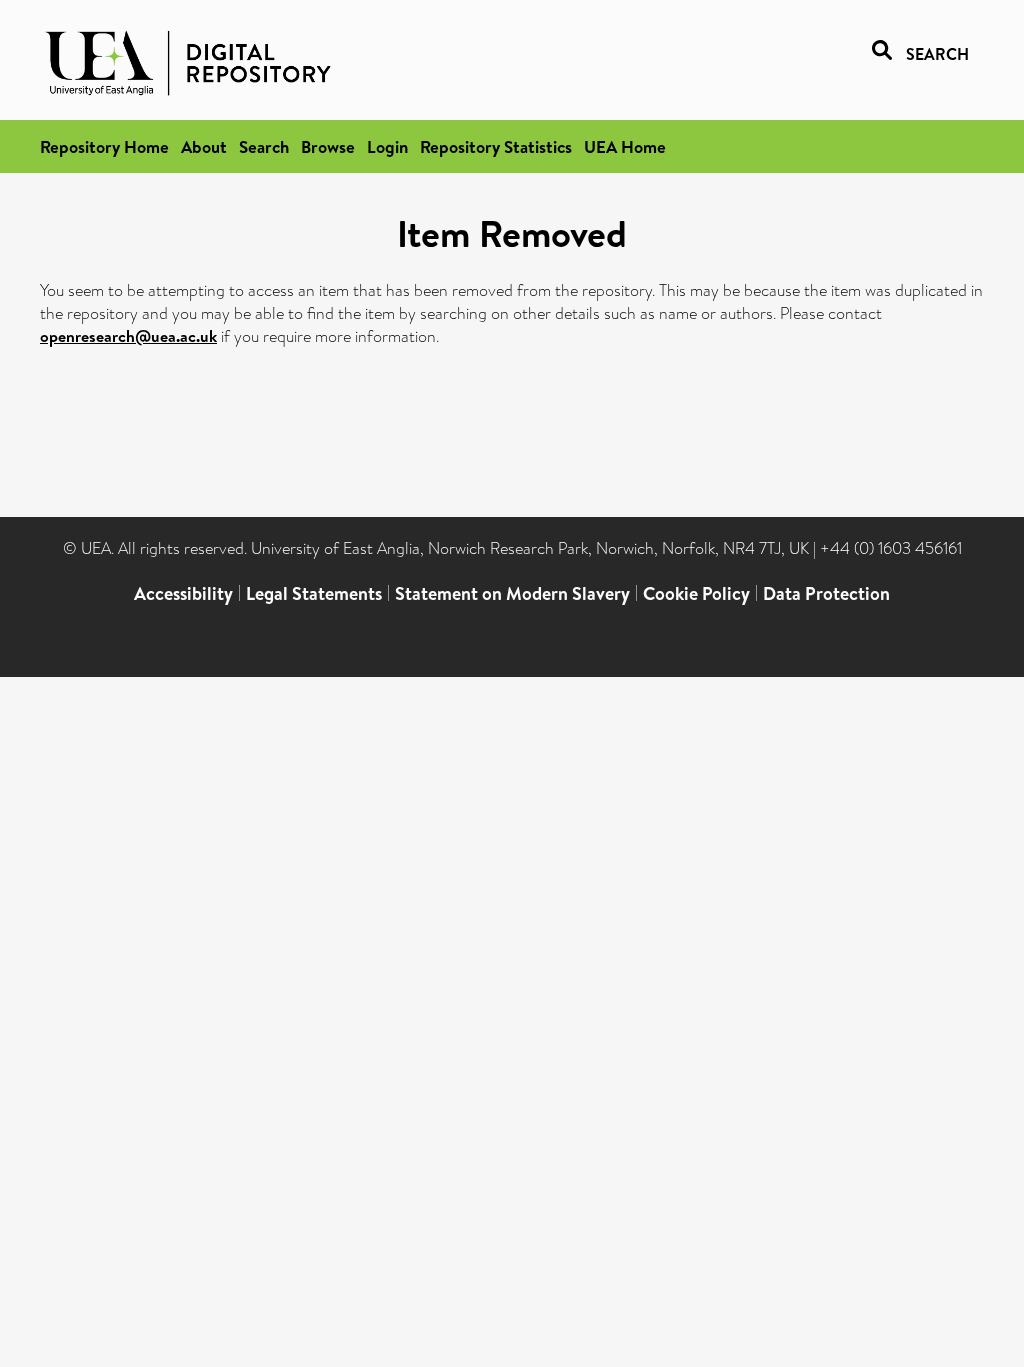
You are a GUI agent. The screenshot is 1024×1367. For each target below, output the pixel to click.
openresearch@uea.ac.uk (128, 336)
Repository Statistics (496, 146)
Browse (328, 146)
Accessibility (183, 593)
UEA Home (625, 146)
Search (264, 146)
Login (387, 146)
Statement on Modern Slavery (512, 593)
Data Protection (826, 593)
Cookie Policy (696, 593)
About (204, 146)
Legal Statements (314, 593)
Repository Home (104, 146)
